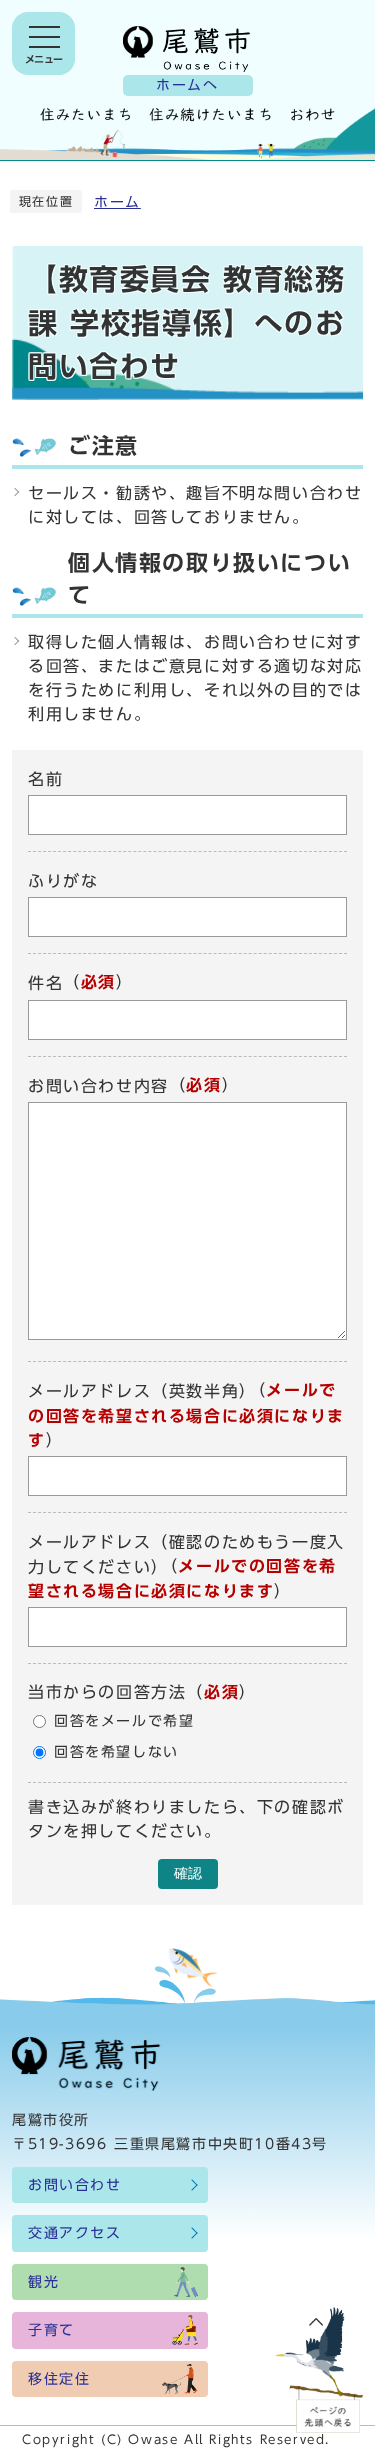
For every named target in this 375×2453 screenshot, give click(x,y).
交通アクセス (75, 2233)
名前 (45, 779)
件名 (45, 984)
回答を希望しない (116, 1752)
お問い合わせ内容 (98, 1086)
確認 (188, 1873)
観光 (43, 2282)
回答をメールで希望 (124, 1721)
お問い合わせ (75, 2185)
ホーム (117, 202)
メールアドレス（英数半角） (142, 1392)
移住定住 (59, 2379)
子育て (51, 2330)
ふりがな (63, 881)
